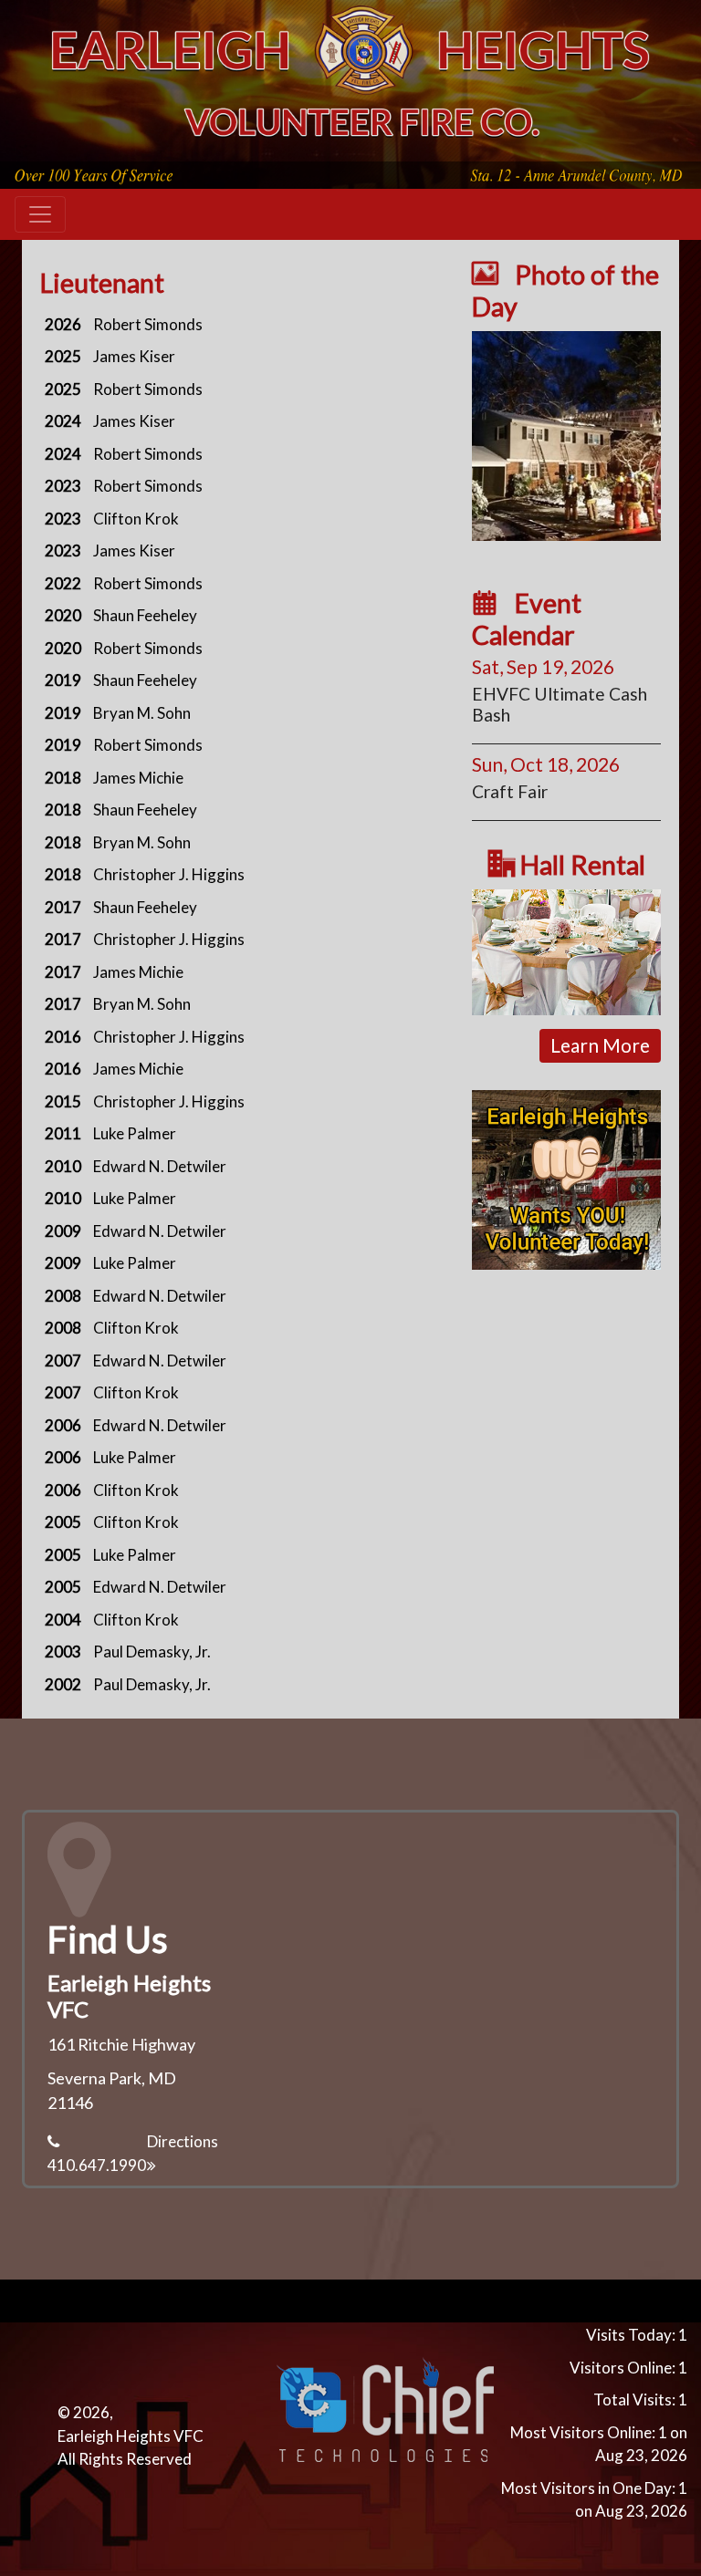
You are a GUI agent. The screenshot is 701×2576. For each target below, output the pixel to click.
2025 (63, 356)
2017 (63, 907)
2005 (63, 1522)
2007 (63, 1361)
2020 (63, 615)
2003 (63, 1652)
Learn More (600, 1045)
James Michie (138, 778)
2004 (63, 1620)
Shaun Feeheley (145, 615)
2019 (63, 680)
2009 (63, 1231)
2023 (63, 486)
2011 (63, 1133)
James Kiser (134, 356)
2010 (63, 1166)
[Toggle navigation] (40, 214)
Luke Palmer (135, 1133)
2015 (63, 1101)
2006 (63, 1425)
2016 (63, 1037)
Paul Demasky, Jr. (152, 1652)
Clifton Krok (136, 519)
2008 (63, 1296)
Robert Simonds (148, 324)
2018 (63, 778)
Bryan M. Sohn (142, 713)
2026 (63, 324)
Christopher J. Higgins (169, 874)
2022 (63, 583)
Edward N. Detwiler (160, 1166)
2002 (63, 1684)
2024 (63, 421)
